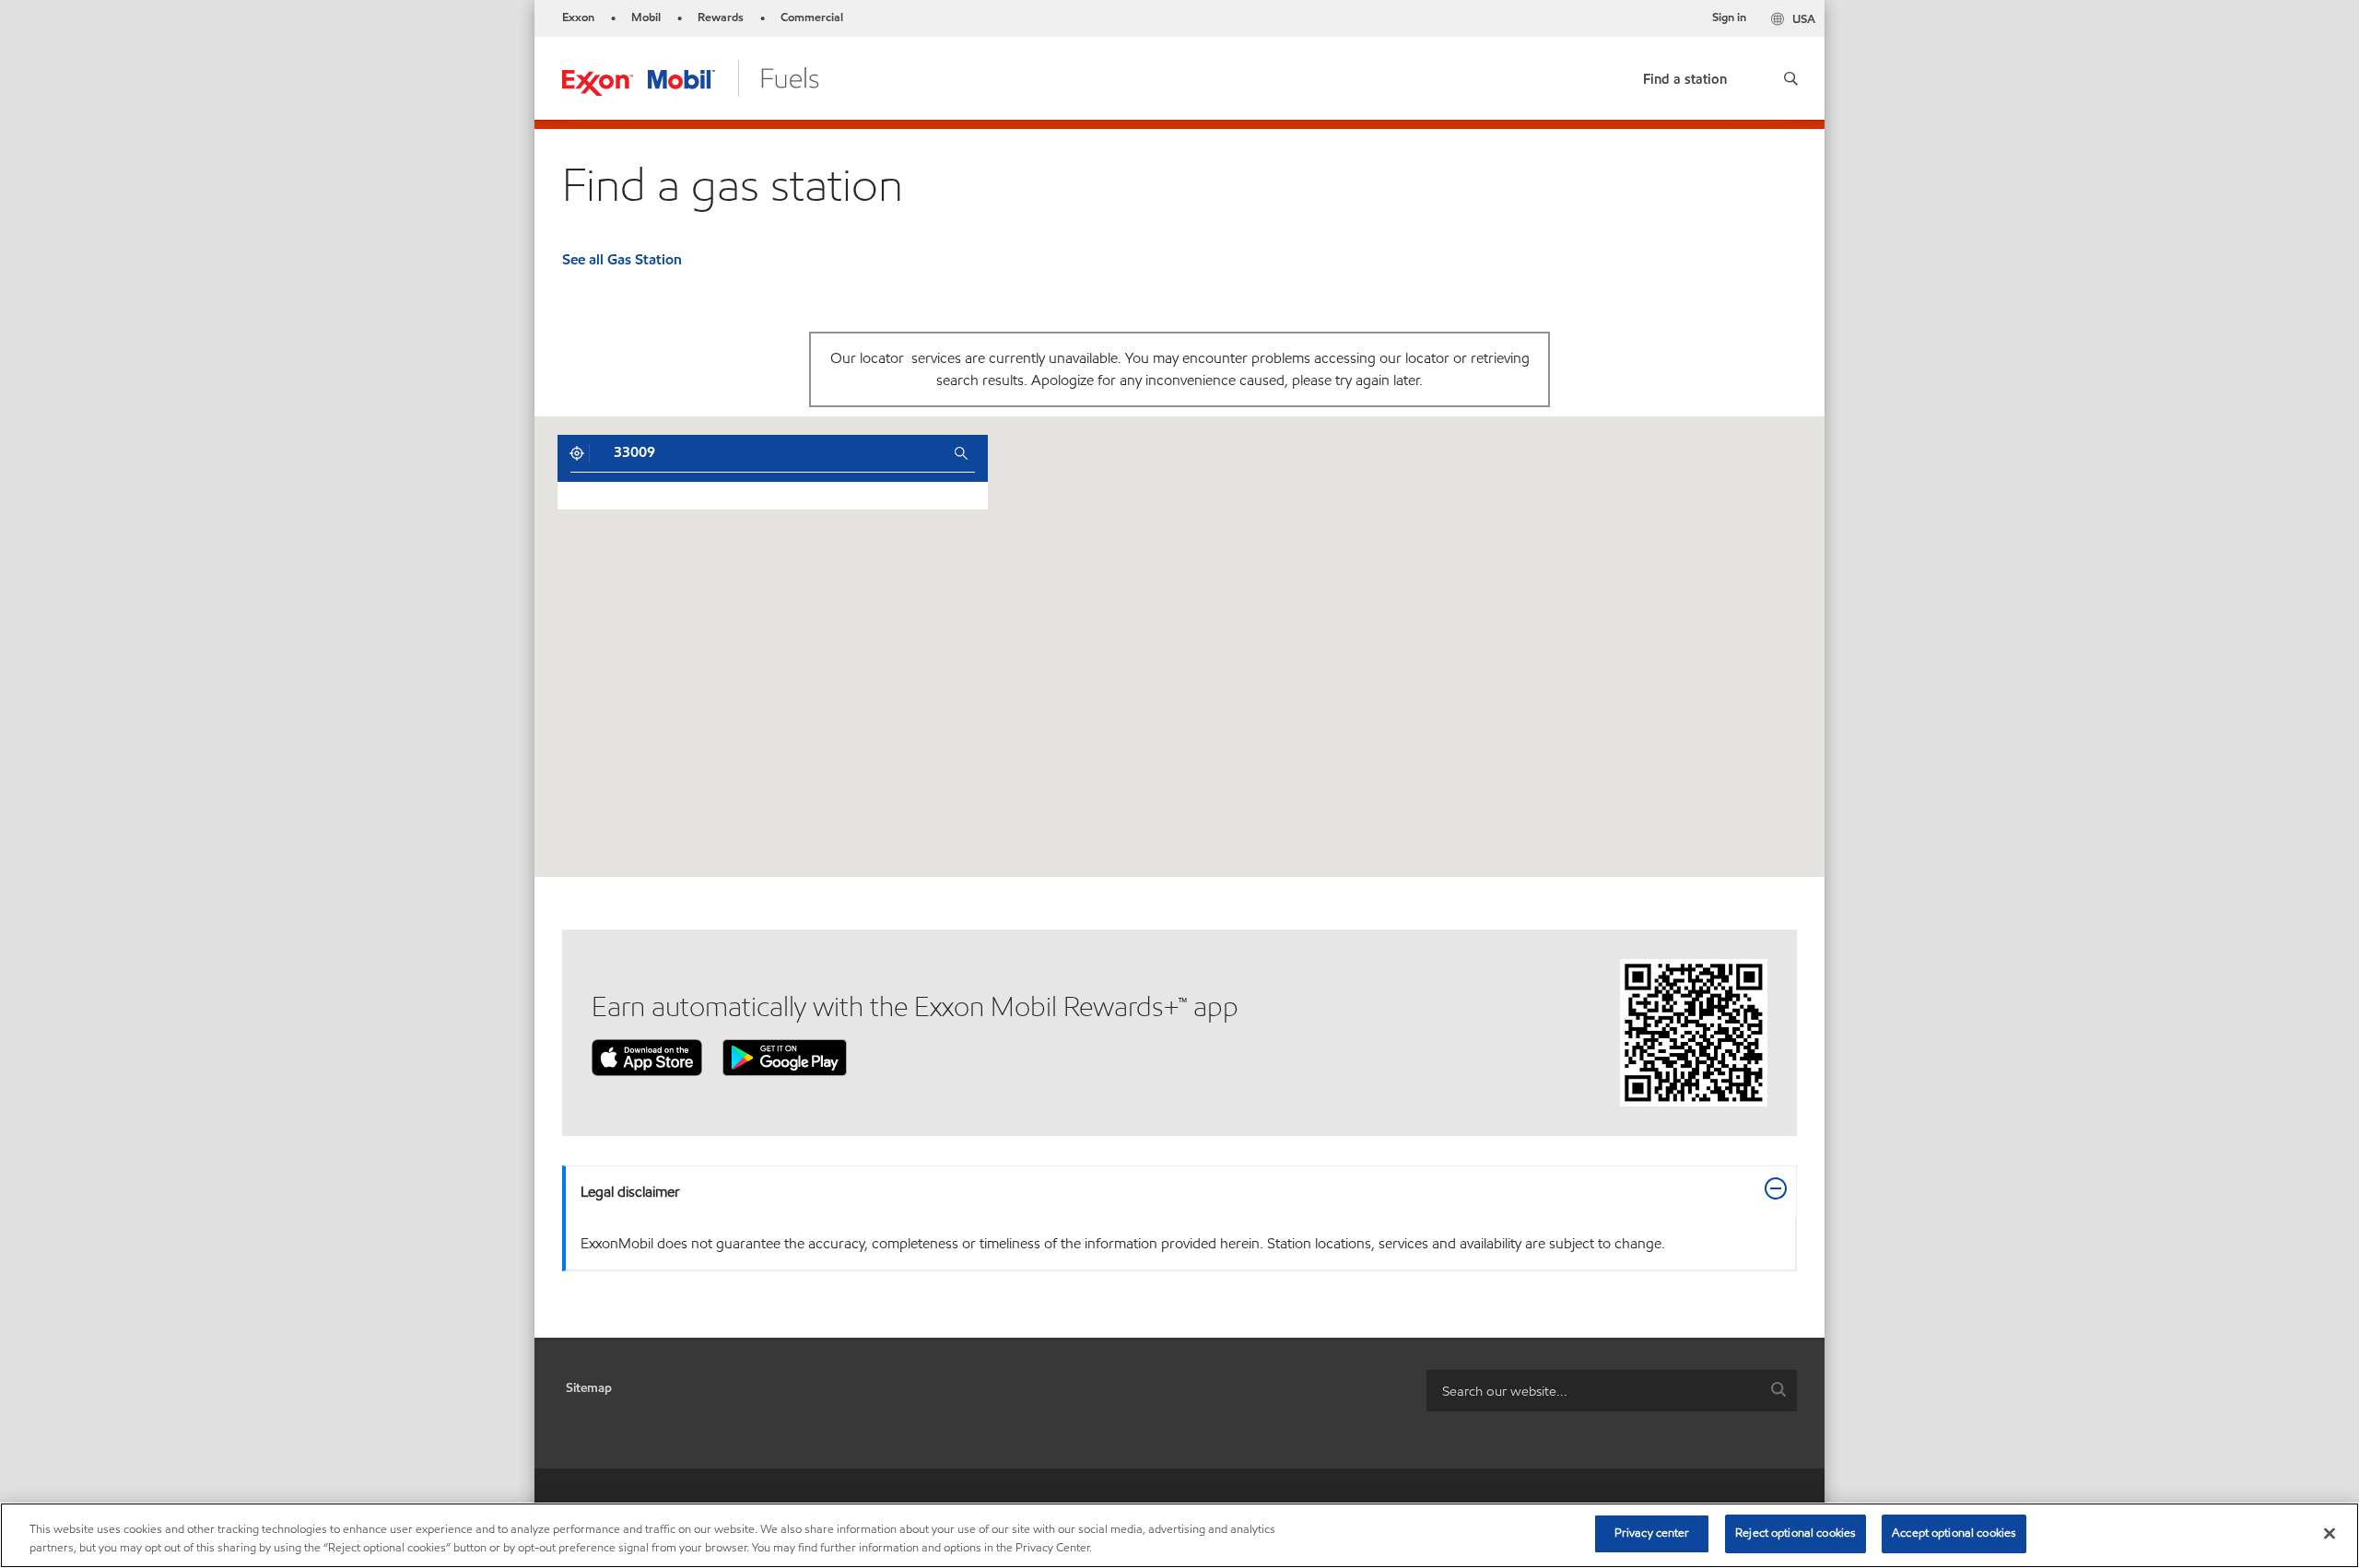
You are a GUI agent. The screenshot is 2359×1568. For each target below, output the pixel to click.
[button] (1790, 78)
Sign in (1729, 18)
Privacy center (1652, 1533)
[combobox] (770, 453)
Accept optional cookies (1954, 1533)
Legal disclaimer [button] (630, 1192)
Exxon (578, 18)
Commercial (812, 18)
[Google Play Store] (785, 1056)
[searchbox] (1593, 1391)
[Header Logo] (691, 77)
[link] (1685, 75)
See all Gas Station (622, 259)
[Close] (2330, 1533)
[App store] (647, 1056)
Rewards (721, 18)
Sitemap (589, 1388)
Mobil (646, 18)
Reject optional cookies (1796, 1533)
